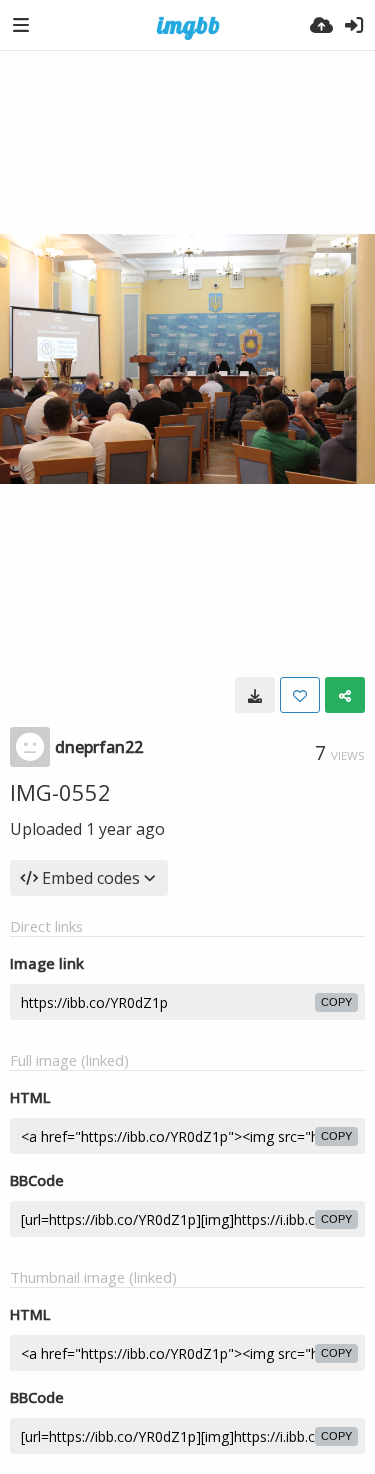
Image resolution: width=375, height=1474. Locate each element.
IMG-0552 (60, 792)
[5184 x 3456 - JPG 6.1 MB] (255, 695)
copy (336, 1002)
